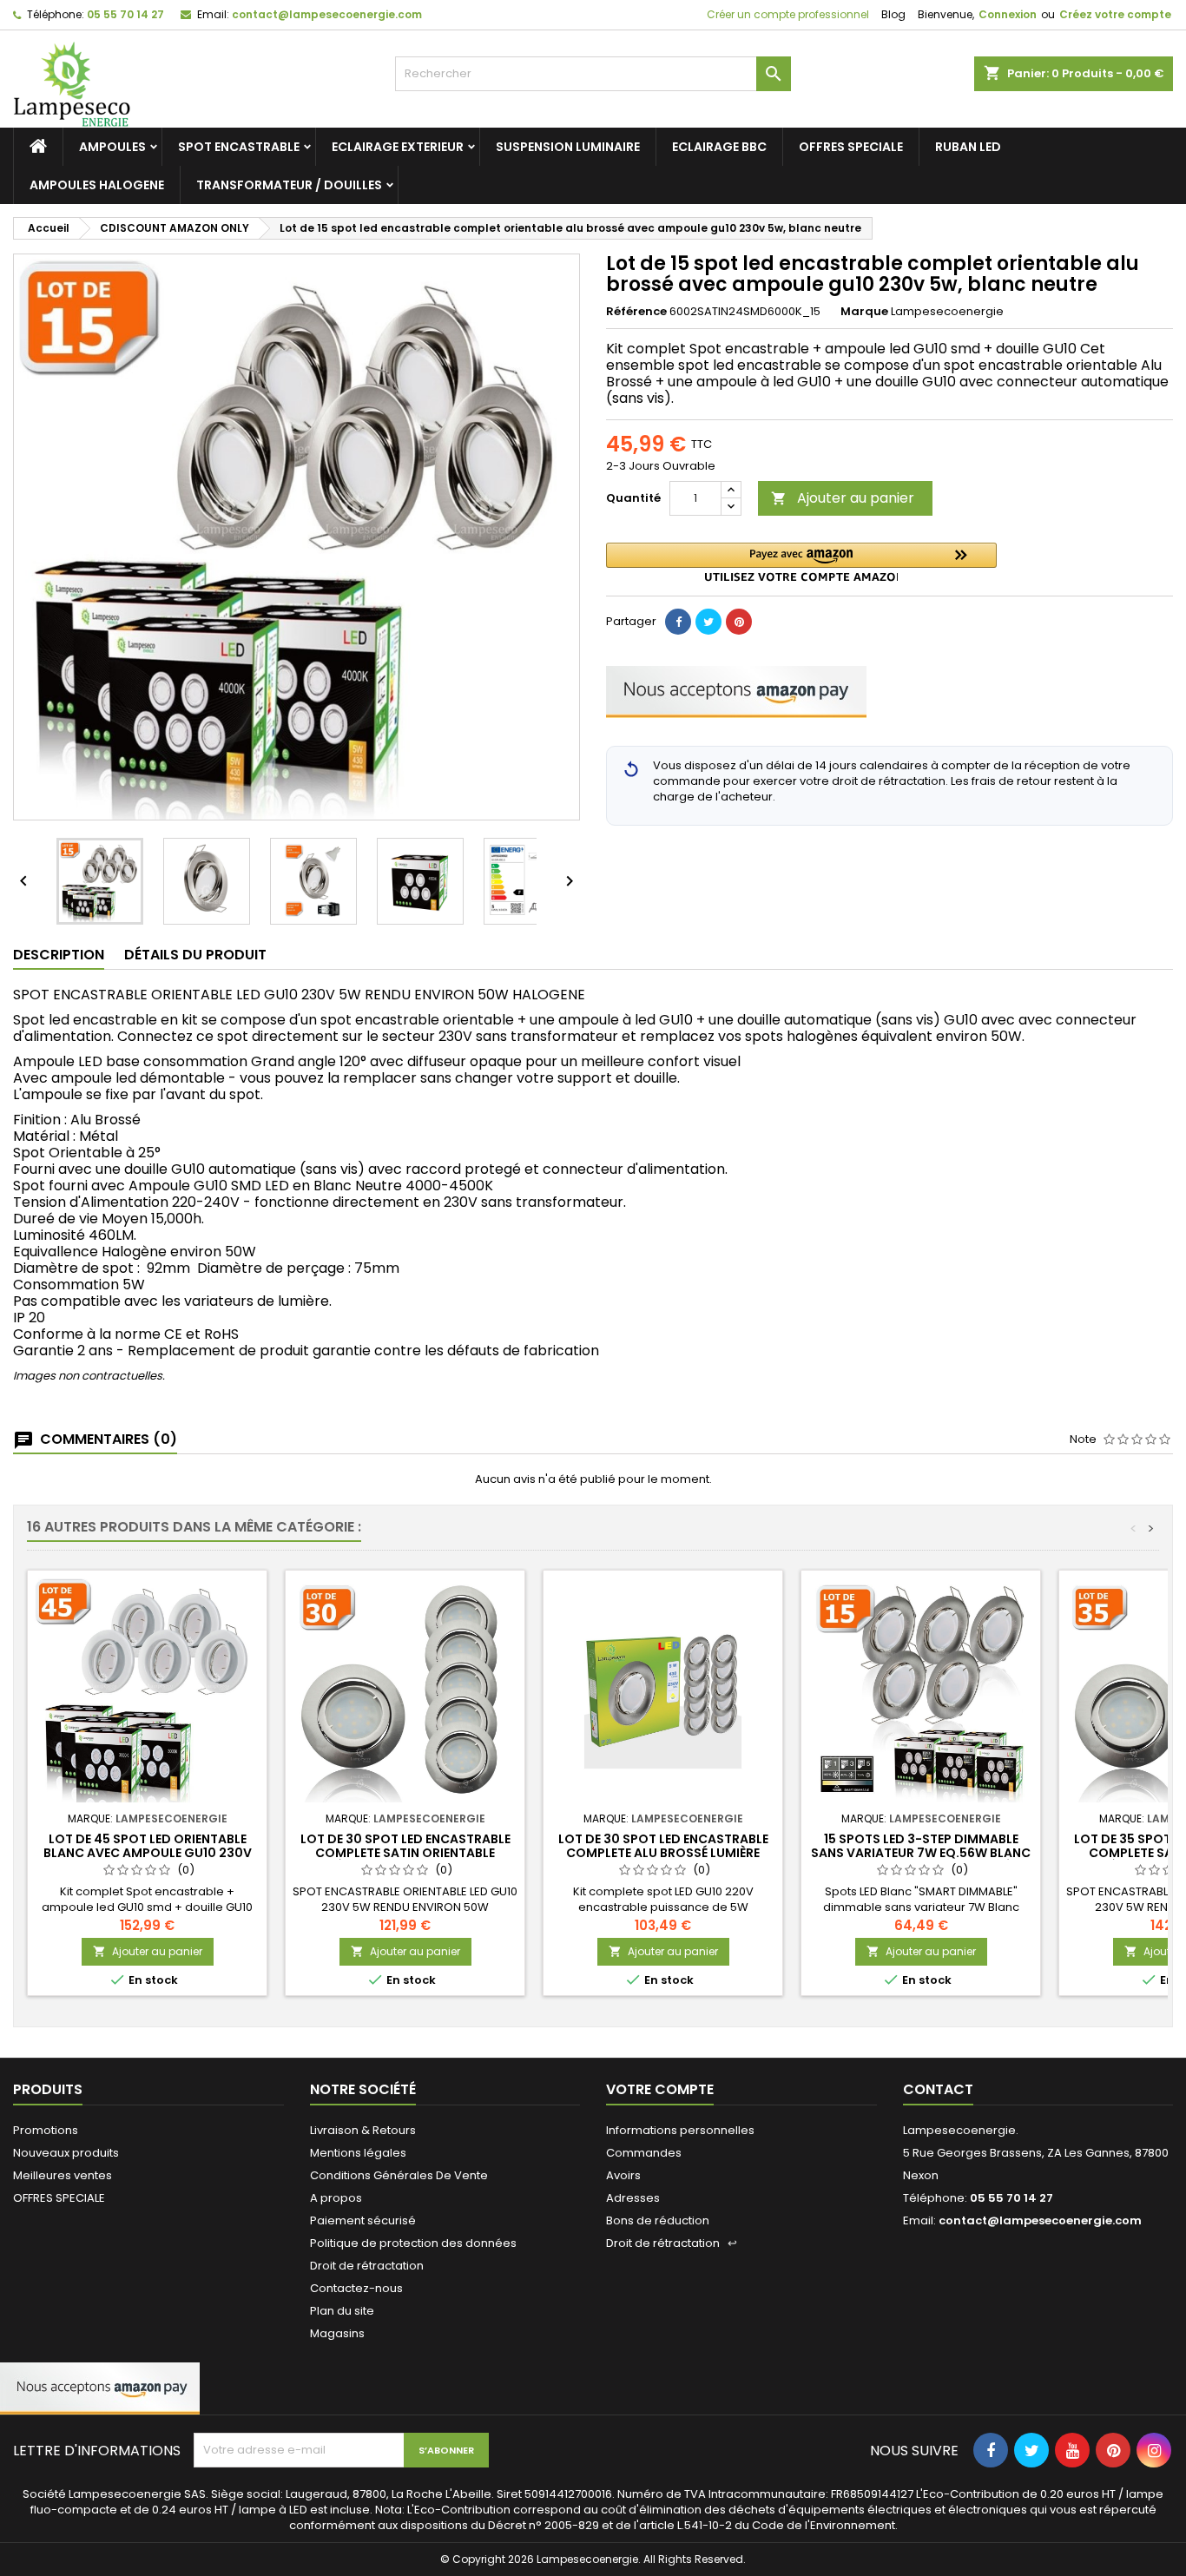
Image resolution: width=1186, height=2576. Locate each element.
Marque (864, 312)
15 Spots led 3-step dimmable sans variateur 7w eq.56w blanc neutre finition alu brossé (921, 1853)
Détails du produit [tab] (195, 955)
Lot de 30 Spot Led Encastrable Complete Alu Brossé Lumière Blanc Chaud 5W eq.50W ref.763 (663, 1853)
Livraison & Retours (363, 2130)
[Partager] (678, 622)
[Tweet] (708, 622)
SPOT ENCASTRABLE (239, 147)
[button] (801, 562)
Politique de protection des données (413, 2243)
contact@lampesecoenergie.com (327, 14)
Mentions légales (358, 2153)
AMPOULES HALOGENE (97, 185)
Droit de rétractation (367, 2266)
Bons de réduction (658, 2220)
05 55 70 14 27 (125, 14)
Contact (938, 2089)
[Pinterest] (739, 622)
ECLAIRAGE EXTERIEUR (398, 147)
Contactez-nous (356, 2288)
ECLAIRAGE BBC (719, 147)
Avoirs (623, 2175)
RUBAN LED (968, 147)
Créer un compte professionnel (787, 14)
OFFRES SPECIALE (851, 147)
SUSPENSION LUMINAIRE (568, 147)
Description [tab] (59, 955)
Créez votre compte (1115, 14)
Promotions (46, 2130)
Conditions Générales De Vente (399, 2175)
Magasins (337, 2333)
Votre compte (660, 2089)
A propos (336, 2198)
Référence (636, 312)
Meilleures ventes (63, 2175)
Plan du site (342, 2311)
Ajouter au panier (843, 498)
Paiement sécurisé (363, 2220)
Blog (893, 14)
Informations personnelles (680, 2130)
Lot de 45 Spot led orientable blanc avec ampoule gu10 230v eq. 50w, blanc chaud (148, 1853)
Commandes (644, 2153)
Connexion (1008, 14)
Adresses (633, 2198)
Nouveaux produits (66, 2153)
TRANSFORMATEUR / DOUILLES (289, 185)
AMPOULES (112, 147)
